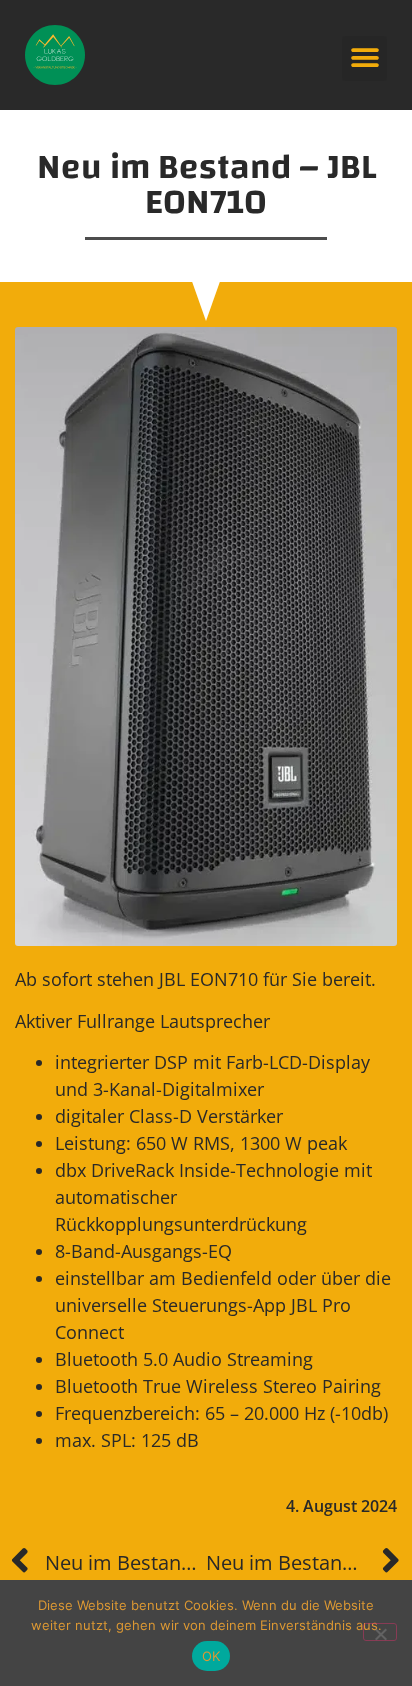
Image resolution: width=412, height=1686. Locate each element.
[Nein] (380, 1632)
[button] (364, 58)
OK (211, 1656)
